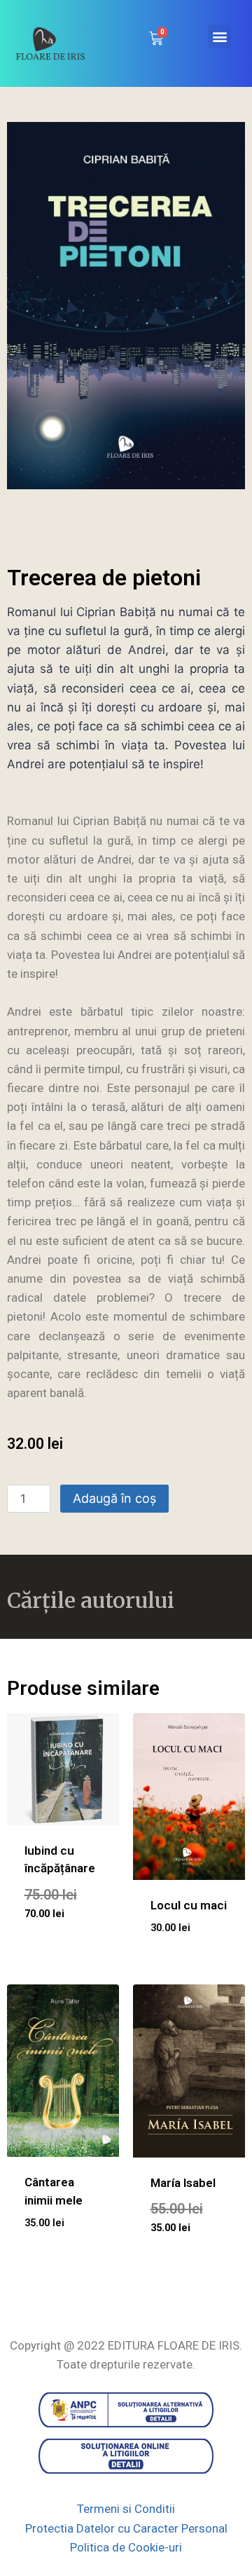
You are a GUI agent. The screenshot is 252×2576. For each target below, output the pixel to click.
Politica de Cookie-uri (126, 2547)
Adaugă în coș (114, 1498)
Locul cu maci (189, 1905)
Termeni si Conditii (126, 2509)
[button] (219, 36)
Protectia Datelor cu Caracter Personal (126, 2528)
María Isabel (183, 2183)
